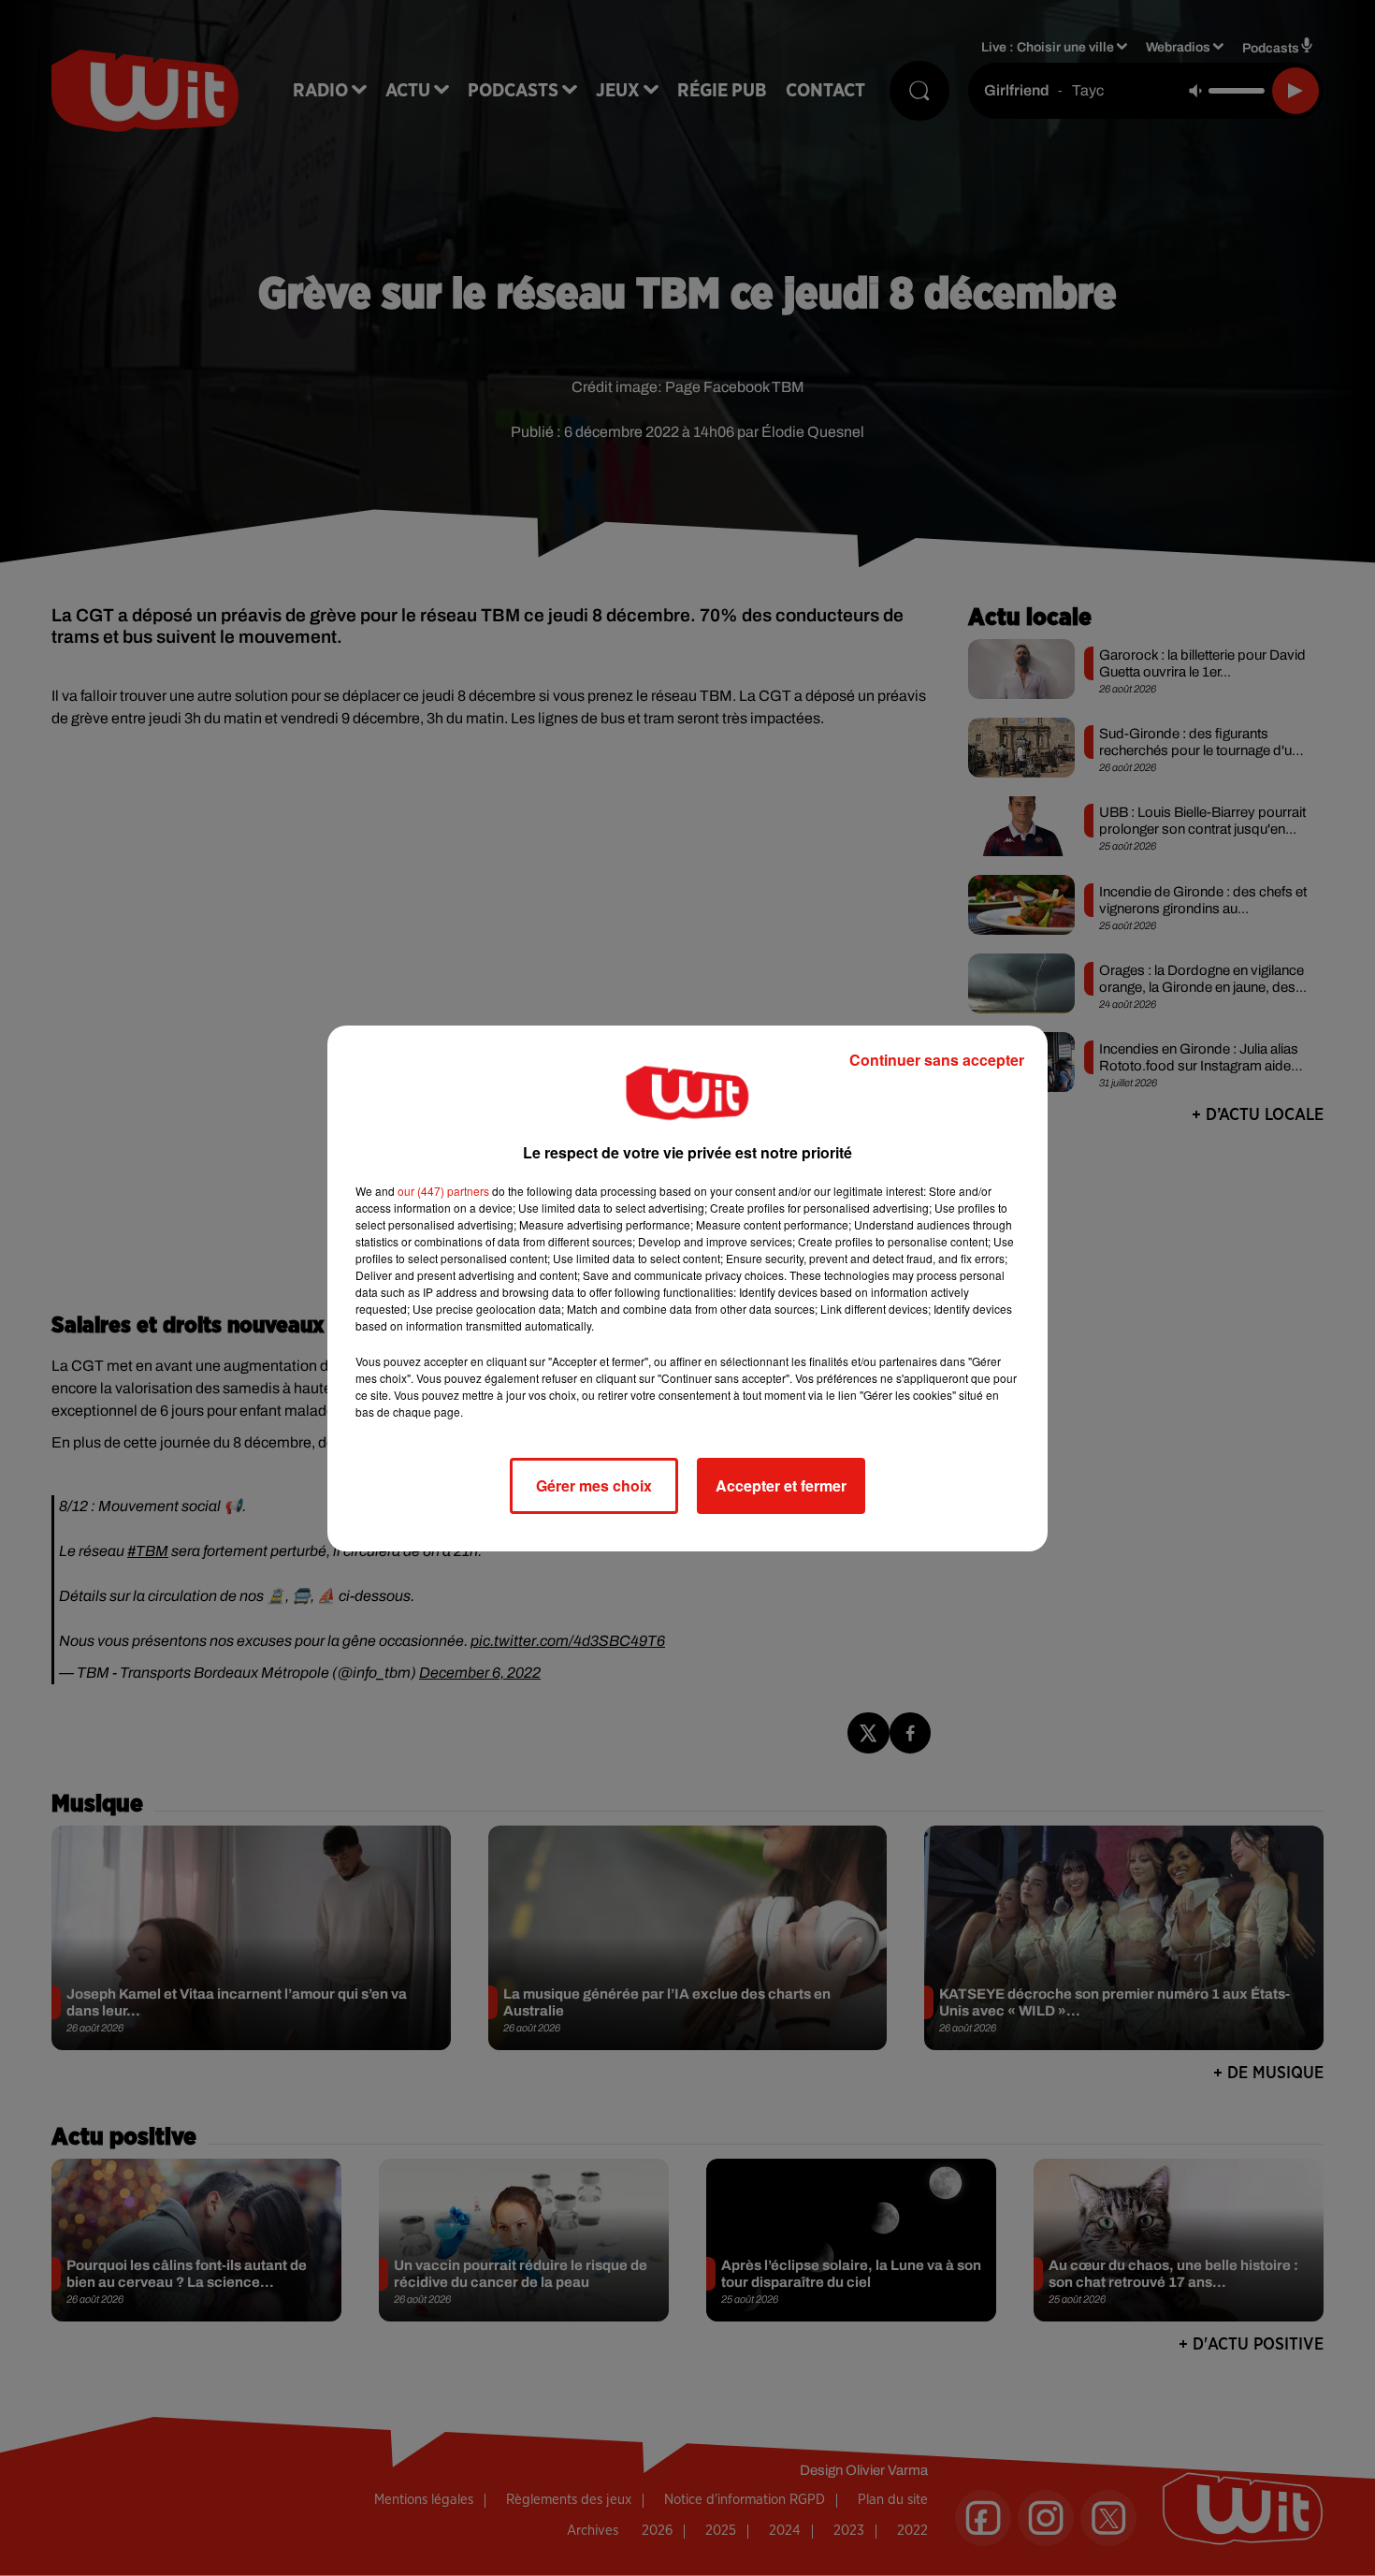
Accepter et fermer (781, 1485)
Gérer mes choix (594, 1485)
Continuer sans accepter (937, 1060)
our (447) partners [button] (443, 1191)
